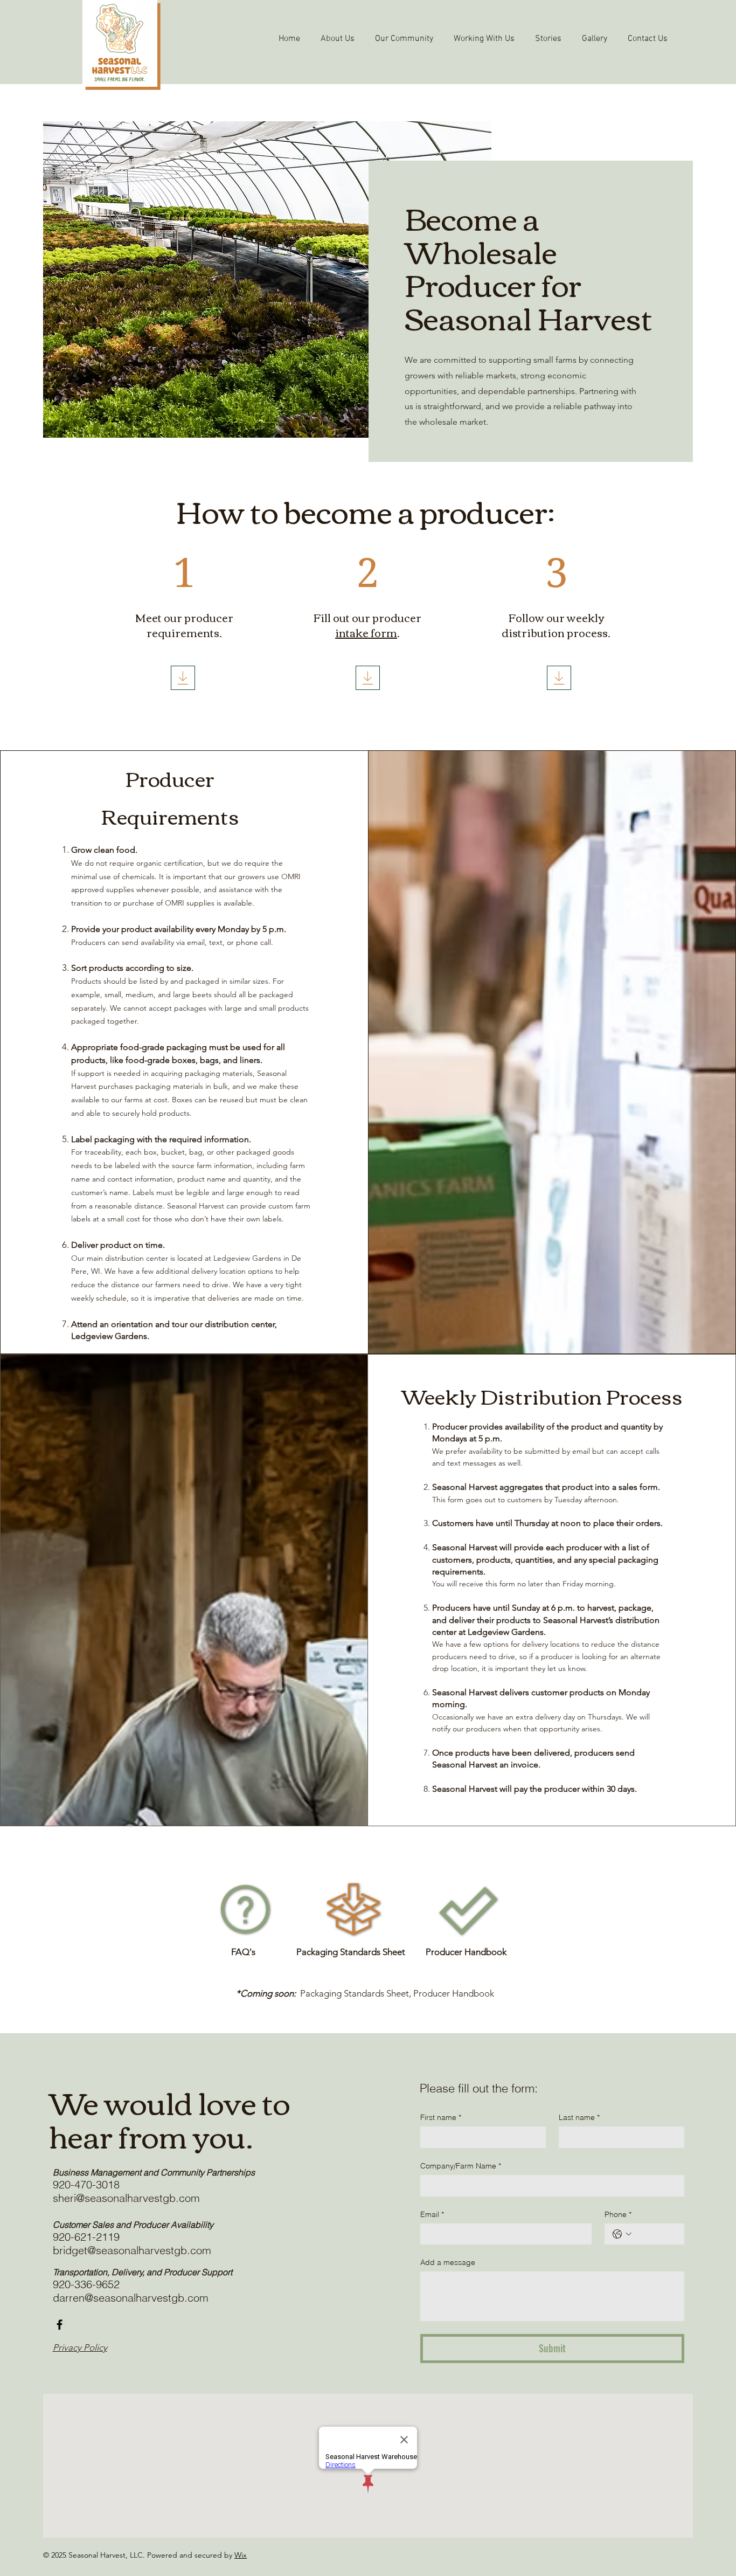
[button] (338, 39)
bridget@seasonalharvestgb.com (132, 2250)
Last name (579, 2117)
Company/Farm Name (461, 2166)
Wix (241, 2555)
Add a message (448, 2262)
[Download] (183, 678)
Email (432, 2214)
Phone (618, 2214)
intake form (366, 632)
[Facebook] (60, 2325)
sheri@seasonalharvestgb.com (126, 2198)
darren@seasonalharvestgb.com (131, 2298)
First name (441, 2117)
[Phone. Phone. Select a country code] (622, 2234)
